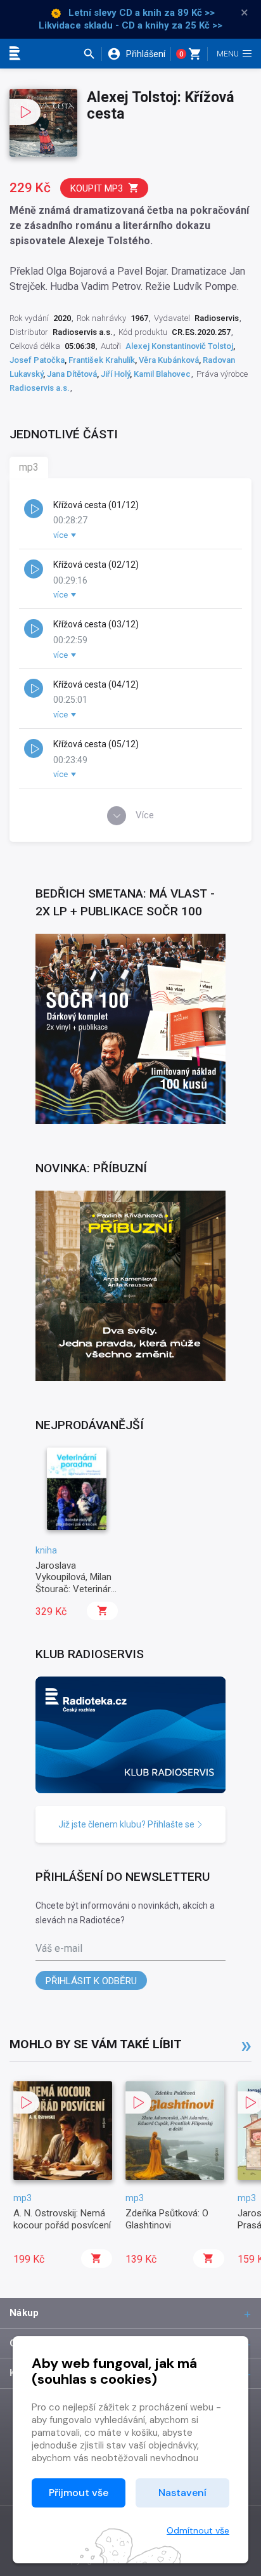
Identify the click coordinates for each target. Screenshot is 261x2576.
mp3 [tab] (29, 467)
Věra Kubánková (169, 360)
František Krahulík (102, 360)
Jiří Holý (115, 374)
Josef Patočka (37, 360)
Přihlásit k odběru (91, 1981)
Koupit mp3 (97, 188)
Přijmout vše (79, 2493)
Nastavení (182, 2493)
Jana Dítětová (72, 374)
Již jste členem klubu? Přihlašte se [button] (127, 1824)
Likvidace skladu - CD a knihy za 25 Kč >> (130, 25)
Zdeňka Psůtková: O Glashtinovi (167, 2219)
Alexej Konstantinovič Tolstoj (179, 346)
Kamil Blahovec (162, 374)
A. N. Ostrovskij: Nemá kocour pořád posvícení (62, 2219)
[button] (92, 54)
